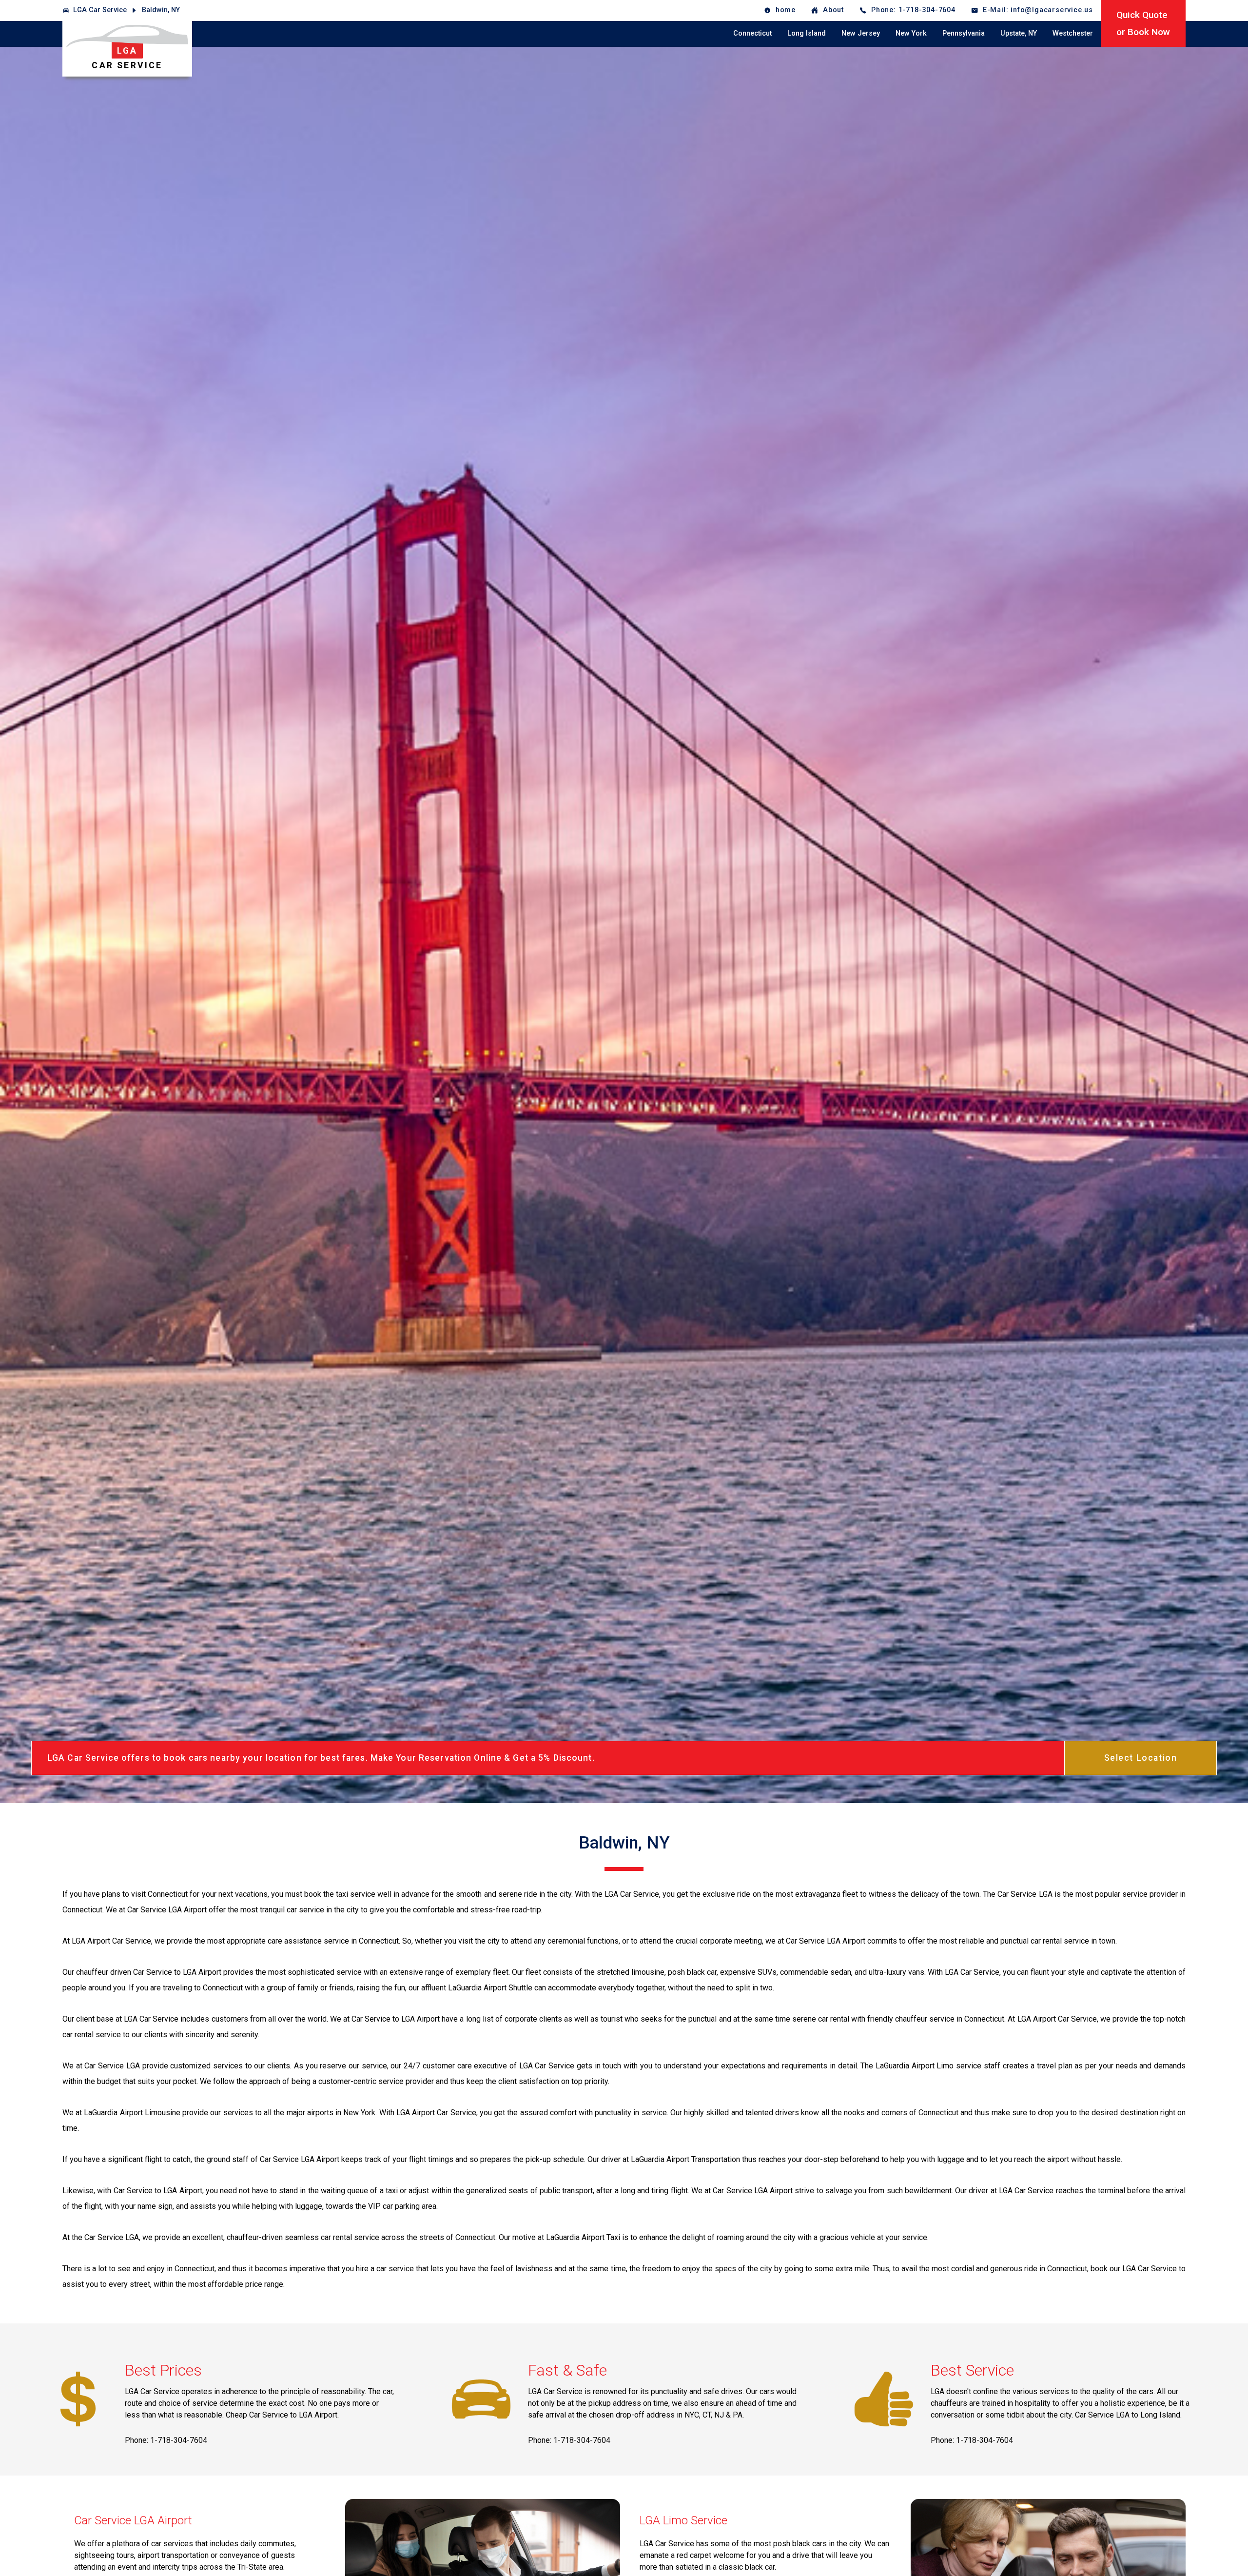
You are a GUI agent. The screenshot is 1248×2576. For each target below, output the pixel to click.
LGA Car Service (100, 10)
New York (911, 33)
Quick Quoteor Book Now (1143, 23)
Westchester (1073, 33)
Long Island (807, 33)
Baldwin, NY (161, 10)
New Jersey (861, 33)
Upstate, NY (1019, 33)
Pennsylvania (964, 33)
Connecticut (752, 33)
